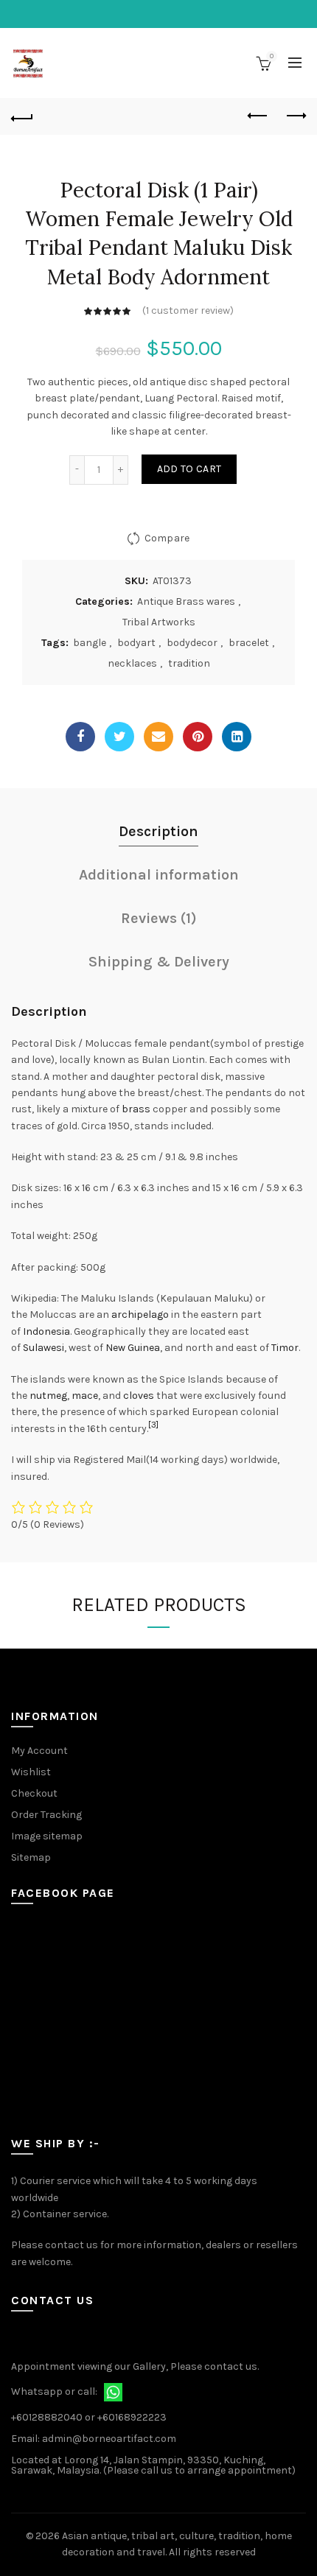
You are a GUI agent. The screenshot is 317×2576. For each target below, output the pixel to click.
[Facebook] (80, 737)
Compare (167, 537)
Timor (285, 1348)
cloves (139, 1396)
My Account (39, 1751)
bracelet (249, 643)
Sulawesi (43, 1348)
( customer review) (188, 310)
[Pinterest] (198, 737)
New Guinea (133, 1348)
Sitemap (31, 1857)
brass (136, 1109)
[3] (153, 1425)
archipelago (140, 1315)
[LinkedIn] (237, 737)
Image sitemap (47, 1836)
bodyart (136, 643)
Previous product (258, 116)
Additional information (159, 875)
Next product (295, 116)
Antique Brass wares (186, 601)
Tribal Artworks (159, 622)
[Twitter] (119, 737)
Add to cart (189, 469)
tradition (189, 663)
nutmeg (48, 1396)
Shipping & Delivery (159, 962)
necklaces (132, 663)
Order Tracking (46, 1815)
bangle (90, 643)
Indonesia (46, 1331)
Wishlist (31, 1772)
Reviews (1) (159, 918)
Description (158, 831)
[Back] (22, 116)
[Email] (158, 737)
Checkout (34, 1793)
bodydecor (192, 643)
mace (85, 1396)
